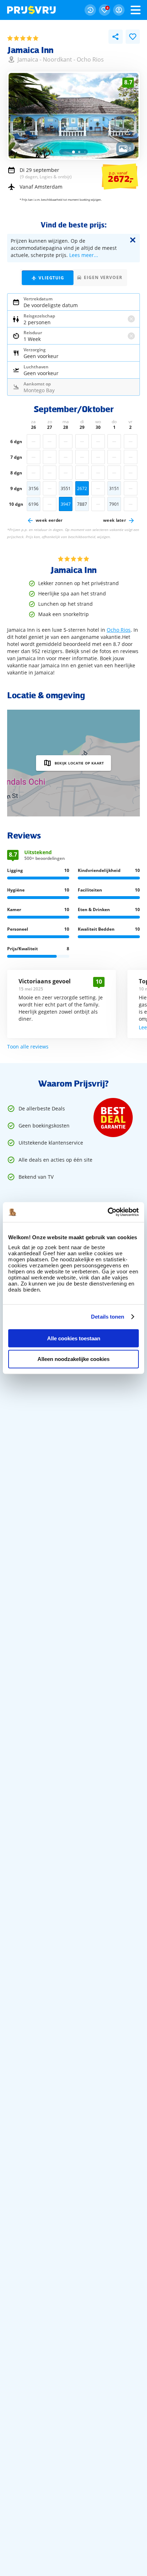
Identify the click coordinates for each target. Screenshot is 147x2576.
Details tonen (108, 1317)
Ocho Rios (90, 59)
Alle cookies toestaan (74, 1338)
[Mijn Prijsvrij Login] (119, 10)
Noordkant (57, 59)
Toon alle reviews (28, 1047)
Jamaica (28, 59)
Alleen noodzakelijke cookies (73, 1359)
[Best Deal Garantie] (113, 1118)
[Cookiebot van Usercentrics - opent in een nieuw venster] (108, 1212)
